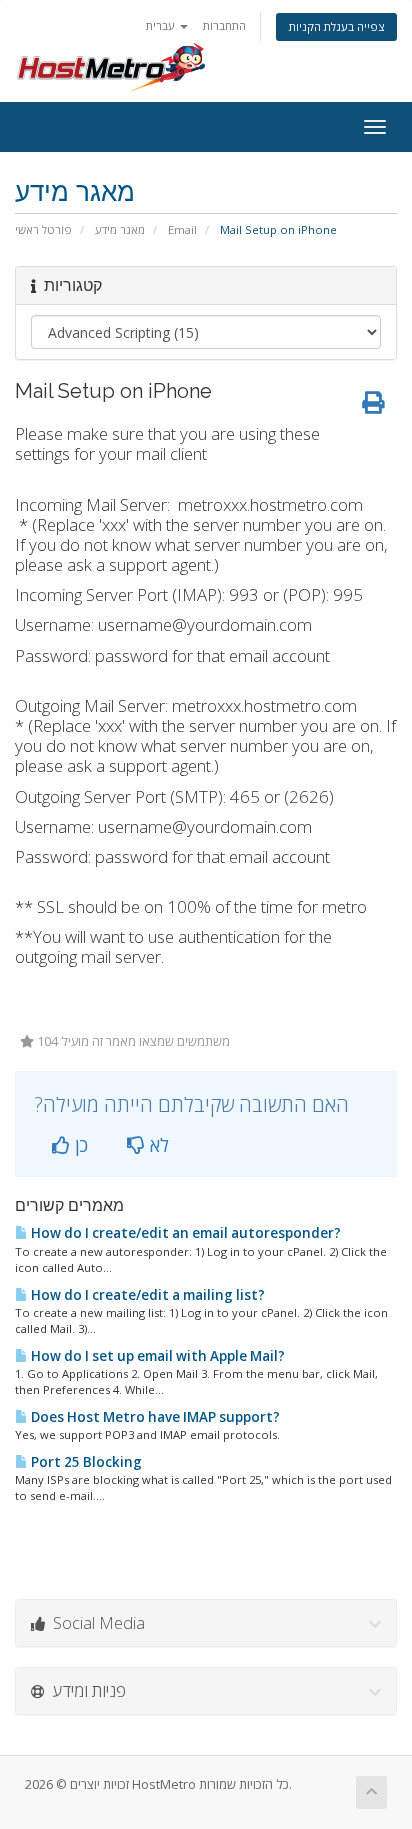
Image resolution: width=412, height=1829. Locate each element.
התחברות (224, 25)
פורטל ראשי (43, 229)
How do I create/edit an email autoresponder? (184, 1233)
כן (79, 1145)
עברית (162, 25)
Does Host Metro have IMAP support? (154, 1417)
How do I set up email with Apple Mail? (156, 1356)
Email (182, 229)
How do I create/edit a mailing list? (146, 1295)
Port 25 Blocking (85, 1462)
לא (157, 1145)
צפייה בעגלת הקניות (336, 26)
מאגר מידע (120, 229)
